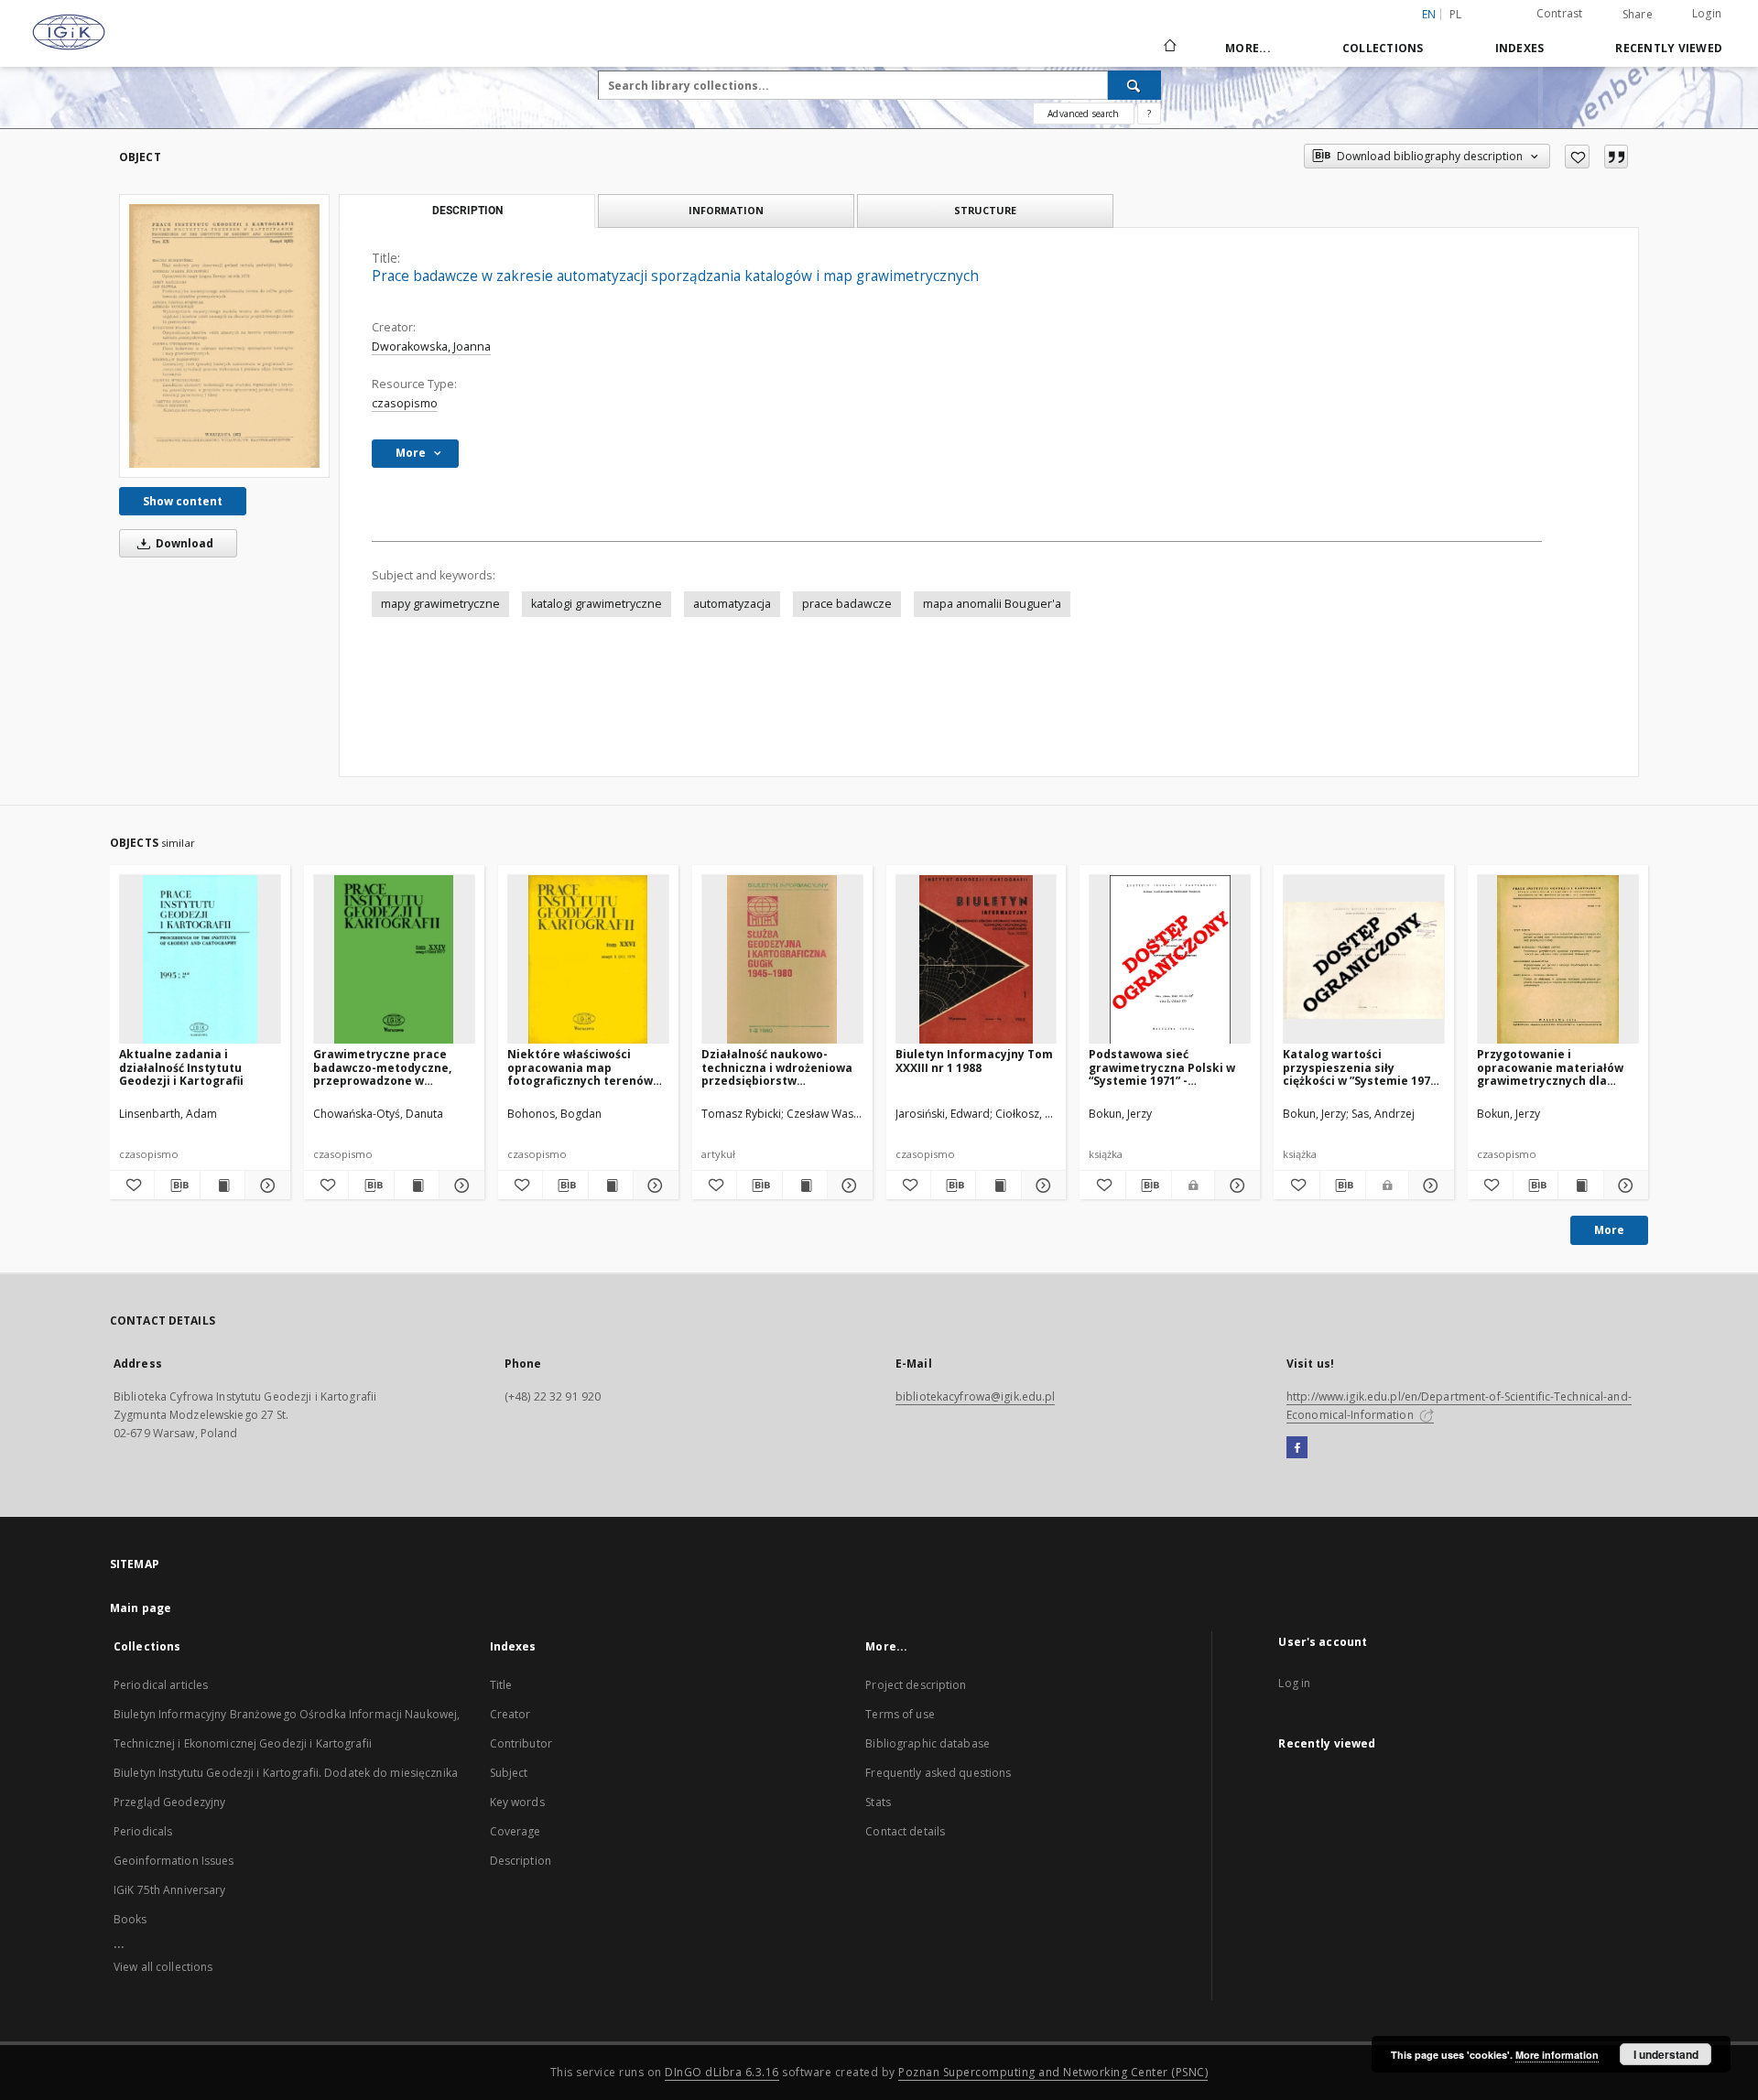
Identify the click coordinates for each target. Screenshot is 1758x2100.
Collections (1383, 48)
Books (130, 1919)
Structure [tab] (985, 210)
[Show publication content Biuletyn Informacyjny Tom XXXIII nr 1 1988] (998, 1185)
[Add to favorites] (1577, 157)
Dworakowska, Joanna (431, 346)
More (1609, 1230)
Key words (517, 1802)
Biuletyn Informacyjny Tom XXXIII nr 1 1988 (974, 1061)
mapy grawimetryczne (440, 604)
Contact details (905, 1831)
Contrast (1560, 13)
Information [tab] (726, 210)
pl (1456, 14)
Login (1707, 13)
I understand (1666, 2054)
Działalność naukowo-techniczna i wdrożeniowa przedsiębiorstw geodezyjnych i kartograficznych (777, 1067)
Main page (141, 1608)
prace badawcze (847, 604)
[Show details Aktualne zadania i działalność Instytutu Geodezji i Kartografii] (265, 1185)
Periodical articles (161, 1685)
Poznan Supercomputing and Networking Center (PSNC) (1053, 2072)
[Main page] (1169, 48)
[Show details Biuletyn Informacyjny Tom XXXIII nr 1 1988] (1041, 1185)
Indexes (1520, 48)
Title (501, 1685)
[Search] (1134, 85)
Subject (509, 1773)
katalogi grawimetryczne (597, 604)
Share (1638, 15)
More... (1248, 48)
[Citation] (1616, 157)
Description (521, 1861)
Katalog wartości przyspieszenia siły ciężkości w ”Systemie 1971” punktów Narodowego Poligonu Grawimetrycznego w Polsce (1362, 1067)
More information (1557, 2055)
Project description (916, 1685)
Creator (510, 1714)
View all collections (163, 1967)
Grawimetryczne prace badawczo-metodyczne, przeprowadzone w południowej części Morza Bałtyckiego (387, 1067)
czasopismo (405, 403)
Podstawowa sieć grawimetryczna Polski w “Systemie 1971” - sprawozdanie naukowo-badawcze (1162, 1067)
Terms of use (900, 1714)
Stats (878, 1802)
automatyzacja (732, 604)
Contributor (521, 1743)
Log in (1294, 1683)
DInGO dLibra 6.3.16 (722, 2072)
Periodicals (143, 1831)
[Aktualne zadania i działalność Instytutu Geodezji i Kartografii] (200, 960)
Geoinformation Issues (174, 1861)
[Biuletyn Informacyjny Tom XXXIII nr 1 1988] (977, 960)
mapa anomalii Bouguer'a (992, 604)
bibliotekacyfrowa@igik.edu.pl (975, 1396)
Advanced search (1083, 114)
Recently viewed (1669, 48)
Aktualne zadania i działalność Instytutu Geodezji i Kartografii (181, 1067)
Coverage (515, 1831)
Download (183, 543)
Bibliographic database (928, 1743)
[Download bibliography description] (177, 1185)
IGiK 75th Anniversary (170, 1890)
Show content (183, 501)
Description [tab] (467, 211)
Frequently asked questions (938, 1773)
